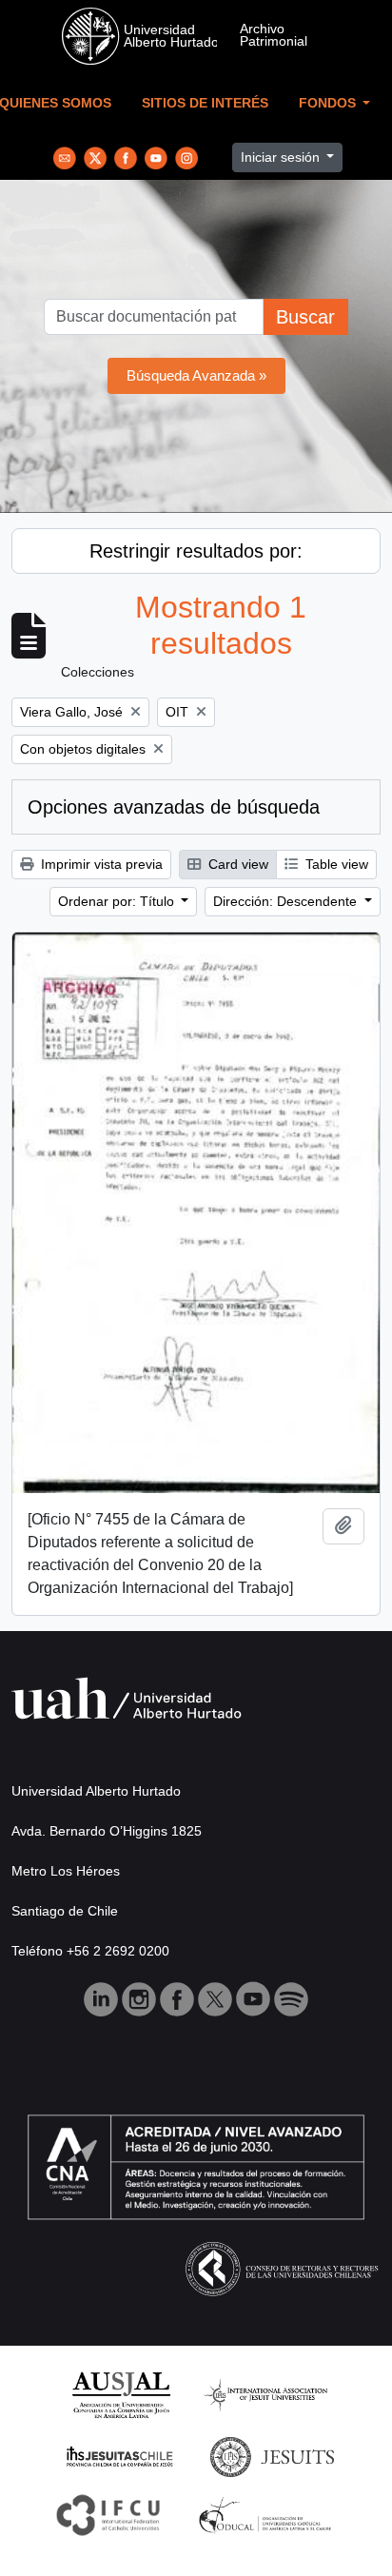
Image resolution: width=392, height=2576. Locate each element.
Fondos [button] (329, 103)
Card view (236, 864)
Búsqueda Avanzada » (196, 375)
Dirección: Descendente (287, 901)
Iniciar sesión (282, 157)
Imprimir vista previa (100, 864)
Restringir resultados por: (196, 551)
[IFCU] (108, 2514)
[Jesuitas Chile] (120, 2456)
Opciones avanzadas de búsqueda (174, 807)
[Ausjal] (120, 2394)
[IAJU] (265, 2394)
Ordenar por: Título (118, 901)
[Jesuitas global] (272, 2456)
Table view (335, 864)
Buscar (305, 317)
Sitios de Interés (205, 103)
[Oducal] (268, 2514)
